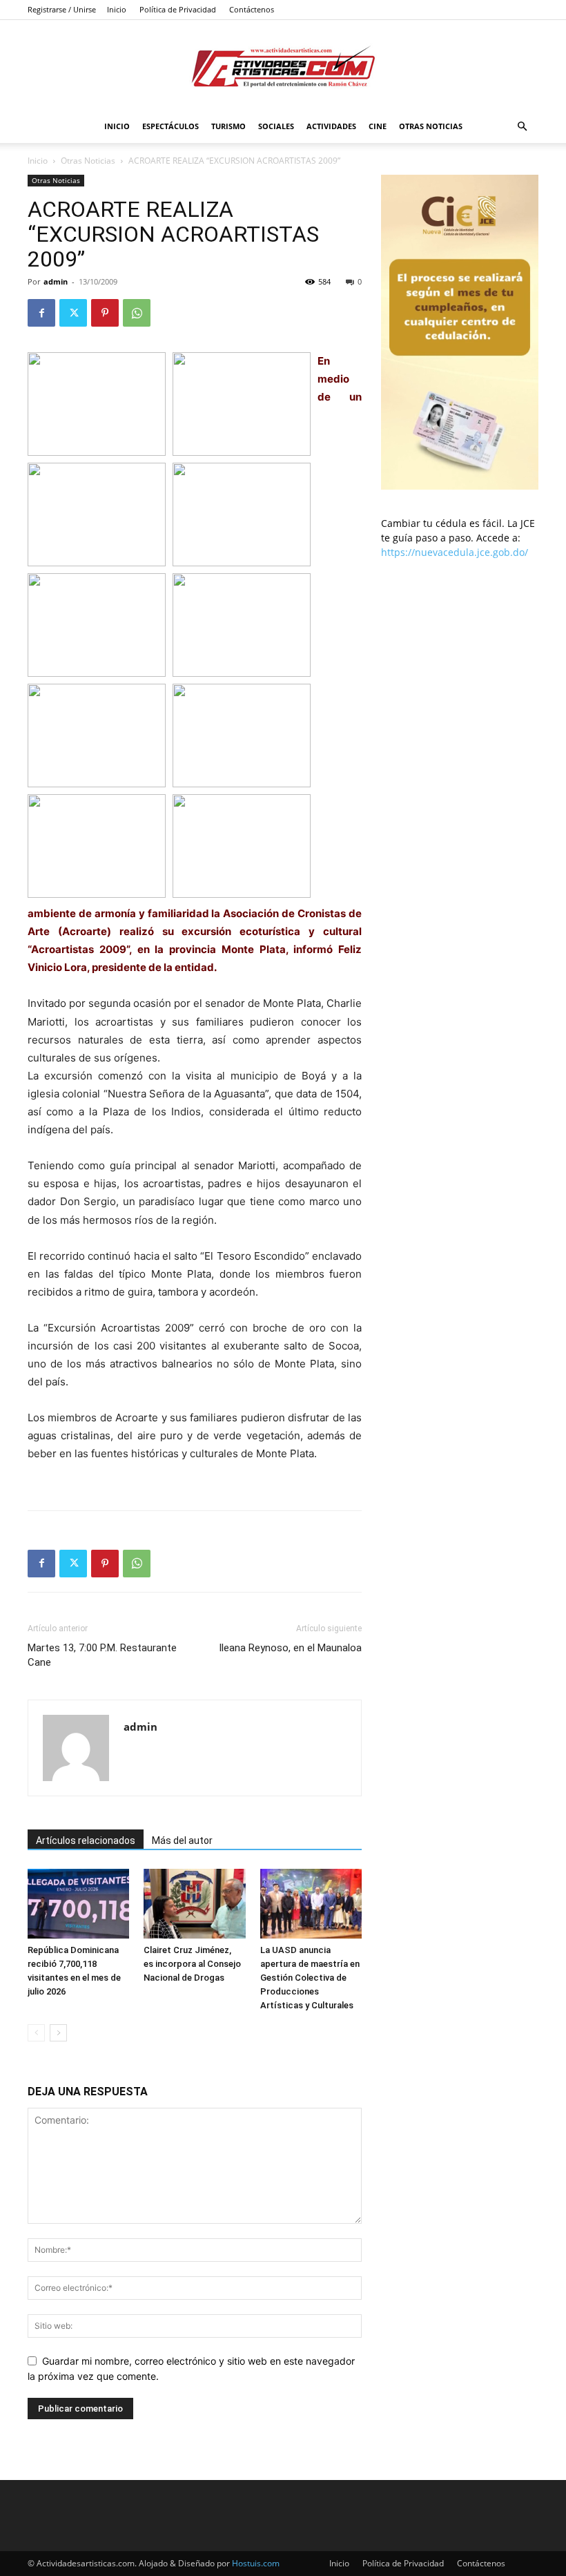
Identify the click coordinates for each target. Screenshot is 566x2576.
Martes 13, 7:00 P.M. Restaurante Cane (102, 1655)
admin (56, 281)
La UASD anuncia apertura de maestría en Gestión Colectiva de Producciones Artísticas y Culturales (310, 1978)
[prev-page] (36, 2033)
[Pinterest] (105, 313)
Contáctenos (252, 9)
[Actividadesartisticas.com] (283, 66)
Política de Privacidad (178, 9)
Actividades (331, 126)
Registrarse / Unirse (62, 9)
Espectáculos (170, 126)
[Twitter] (73, 313)
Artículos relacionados (86, 1840)
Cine (378, 126)
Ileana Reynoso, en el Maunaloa (290, 1648)
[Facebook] (41, 313)
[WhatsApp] (137, 313)
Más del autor (182, 1840)
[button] (522, 127)
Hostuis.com (256, 2563)
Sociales (276, 126)
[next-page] (58, 2033)
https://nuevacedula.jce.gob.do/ (455, 552)
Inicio (117, 9)
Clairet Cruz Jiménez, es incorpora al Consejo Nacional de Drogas (192, 1964)
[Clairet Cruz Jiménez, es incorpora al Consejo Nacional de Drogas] (194, 1904)
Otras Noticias (431, 126)
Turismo (228, 126)
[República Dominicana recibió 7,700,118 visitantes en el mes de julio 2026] (78, 1904)
